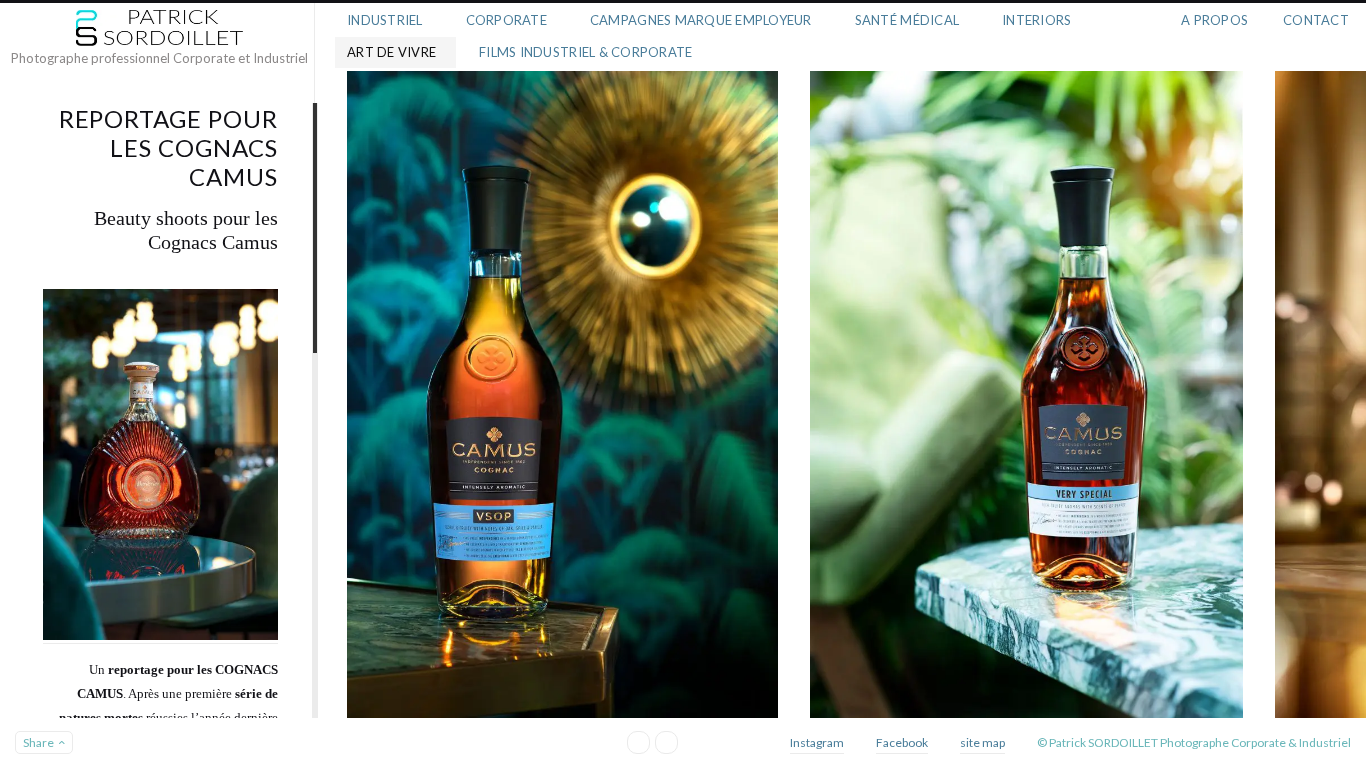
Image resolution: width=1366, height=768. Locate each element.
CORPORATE (506, 20)
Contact (1316, 20)
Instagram (817, 742)
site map (982, 742)
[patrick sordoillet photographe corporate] (159, 28)
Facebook (902, 742)
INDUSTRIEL (385, 20)
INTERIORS (1036, 20)
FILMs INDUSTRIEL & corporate (585, 52)
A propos (1214, 20)
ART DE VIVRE (391, 52)
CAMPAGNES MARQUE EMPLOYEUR (701, 20)
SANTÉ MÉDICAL (907, 20)
